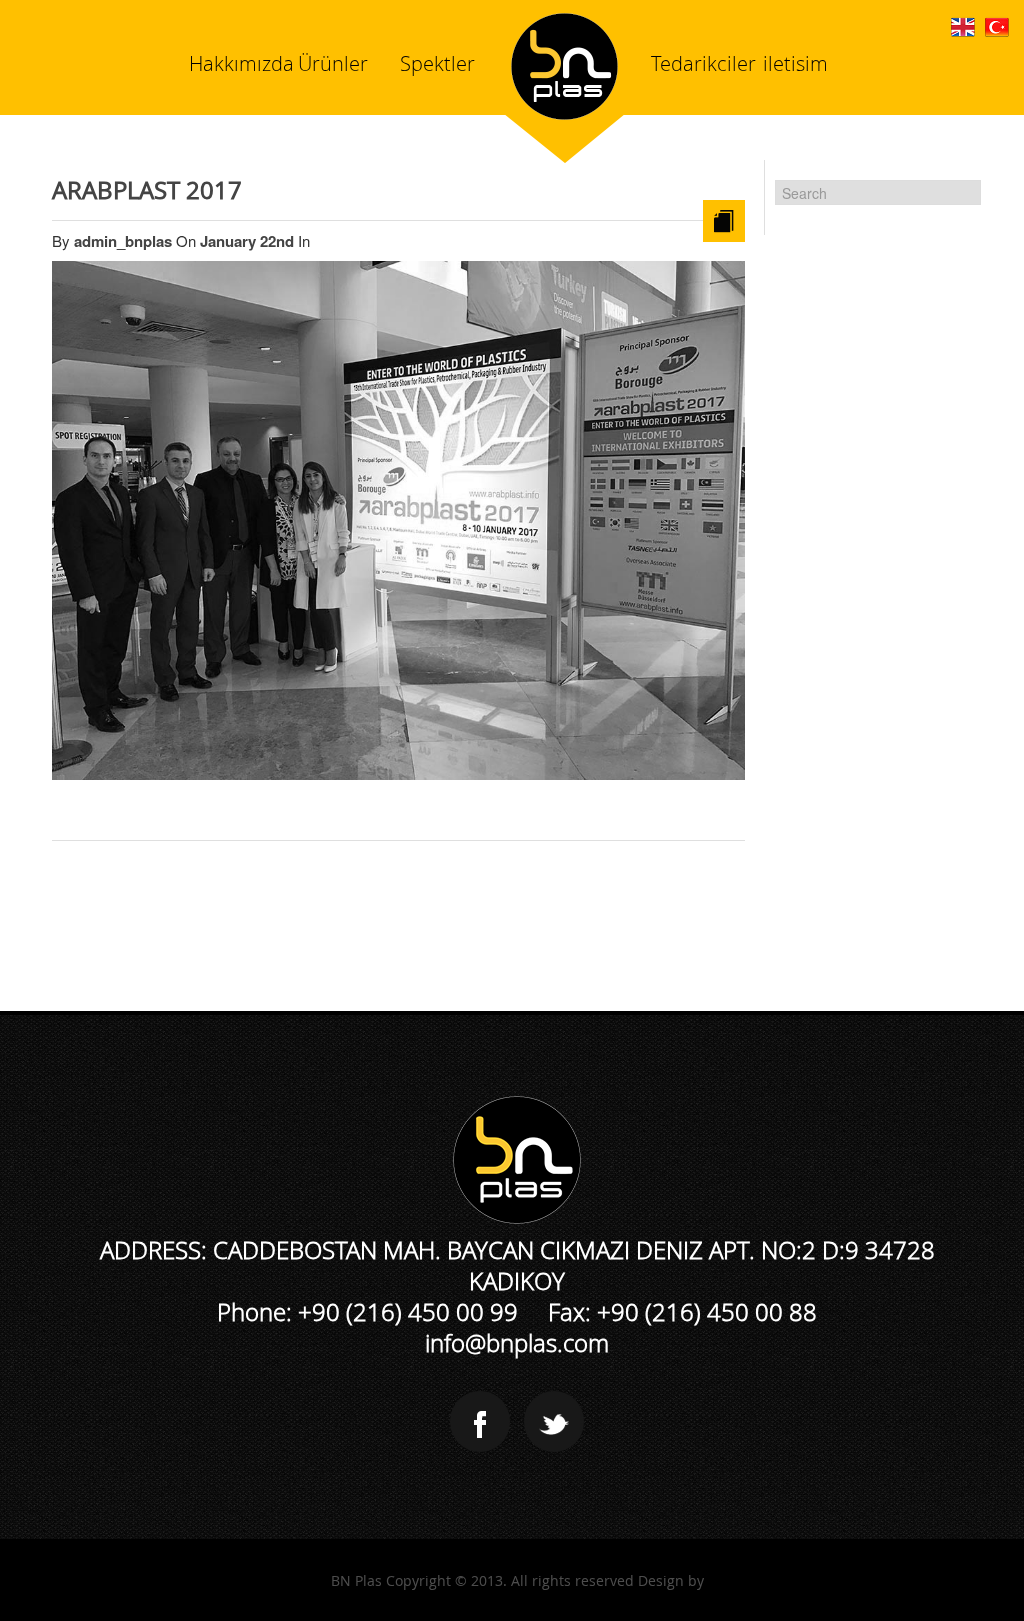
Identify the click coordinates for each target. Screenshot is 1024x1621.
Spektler (437, 63)
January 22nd (249, 241)
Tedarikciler (703, 63)
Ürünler (333, 63)
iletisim (795, 63)
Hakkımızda (241, 63)
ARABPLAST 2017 (147, 190)
